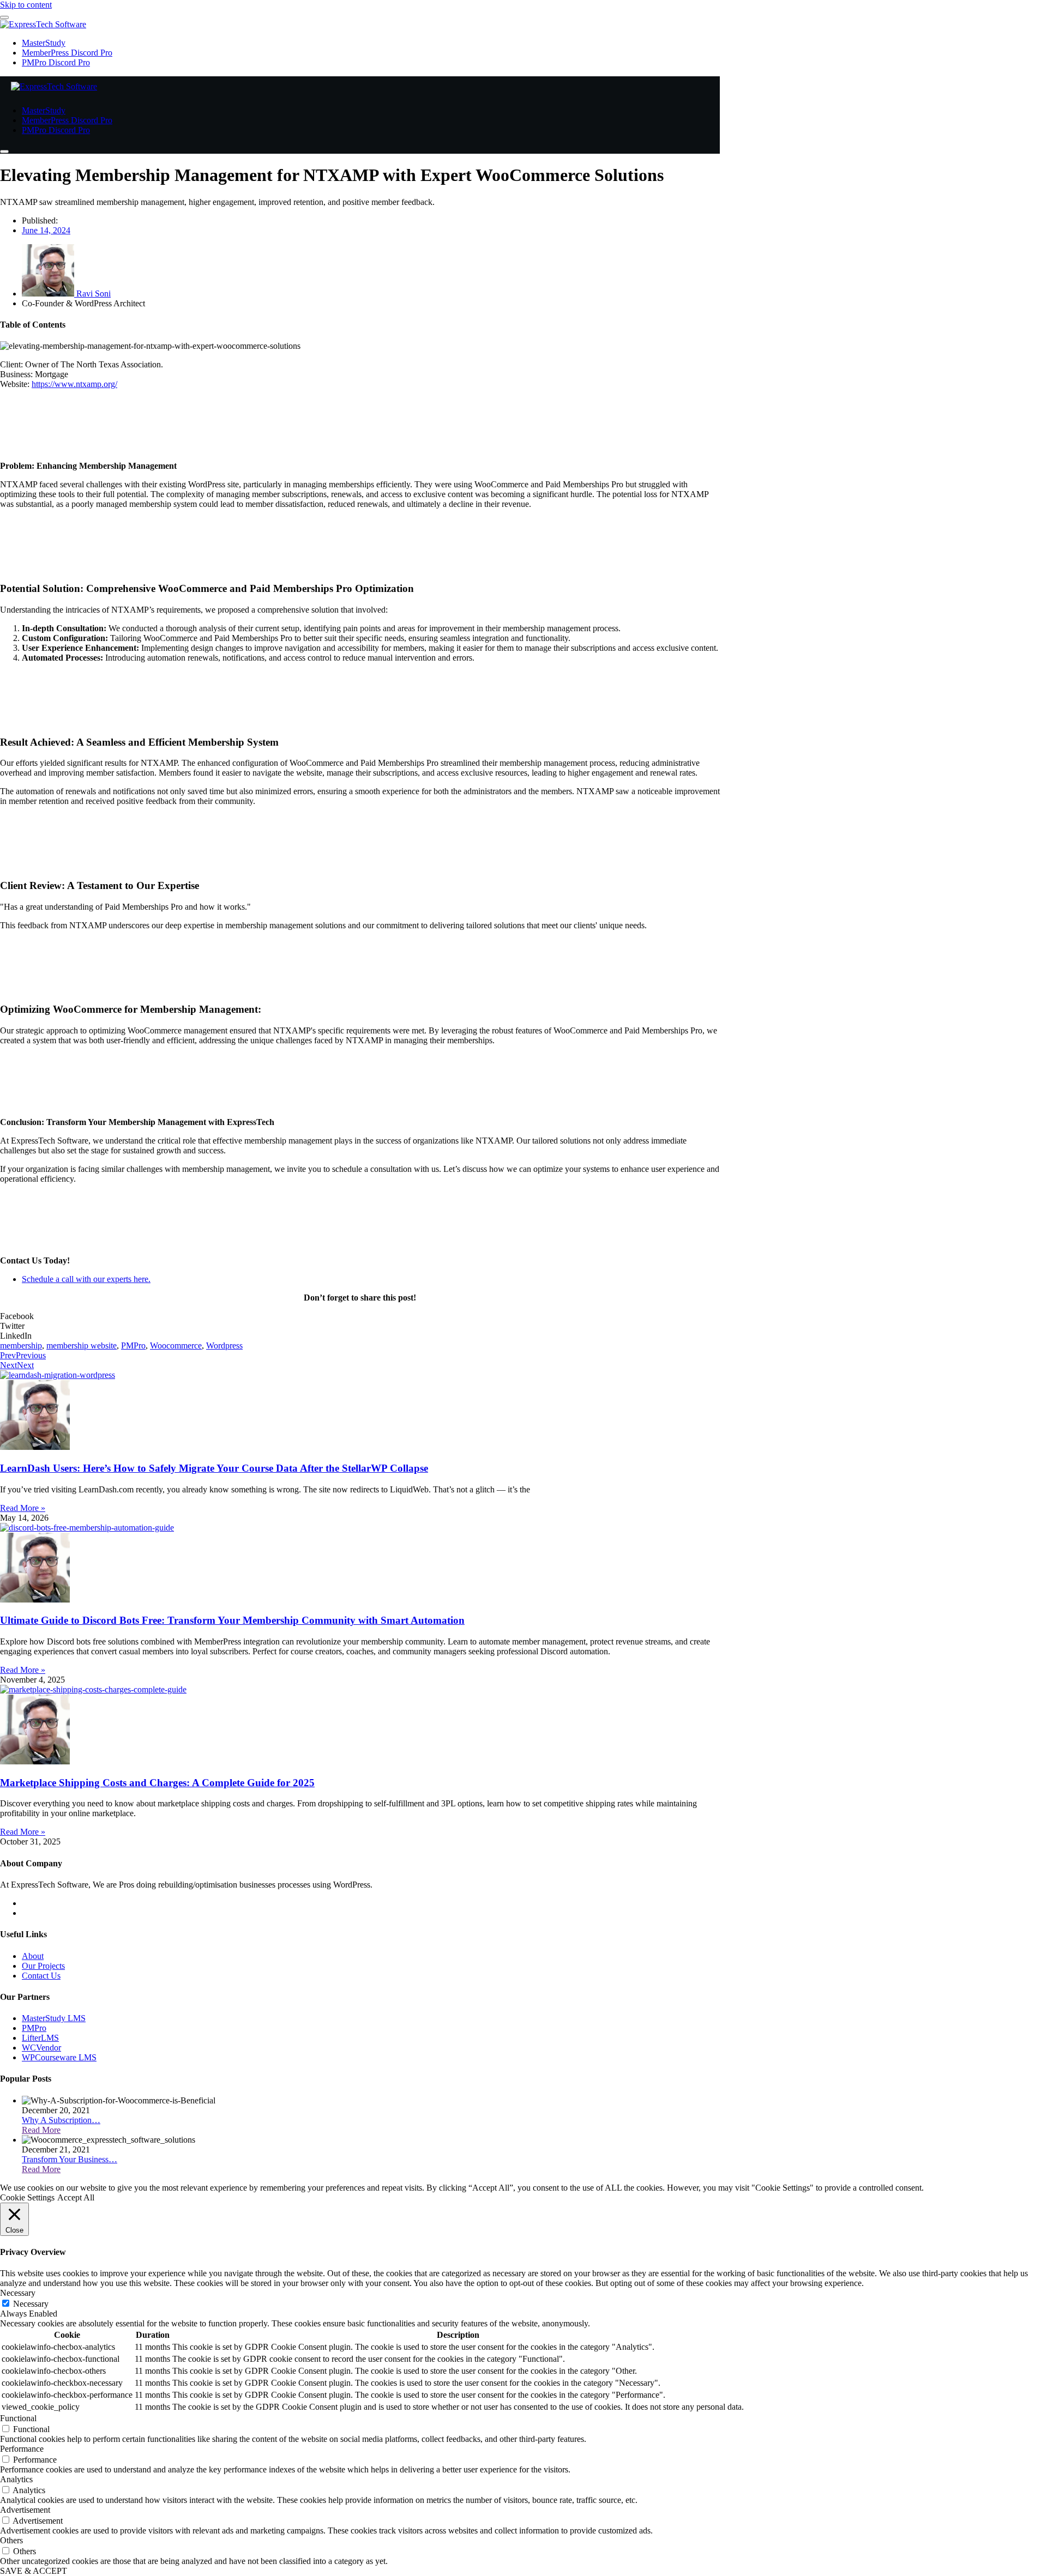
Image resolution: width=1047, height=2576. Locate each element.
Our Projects (43, 1966)
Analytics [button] (16, 2479)
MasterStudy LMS (54, 2018)
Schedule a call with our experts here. (86, 1279)
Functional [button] (18, 2418)
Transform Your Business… (70, 2159)
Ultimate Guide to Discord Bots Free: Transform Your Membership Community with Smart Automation (232, 1620)
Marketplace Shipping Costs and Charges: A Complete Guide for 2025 (157, 1783)
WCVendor (41, 2048)
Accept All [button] (76, 2197)
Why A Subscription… (61, 2120)
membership (21, 1346)
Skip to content (26, 5)
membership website (82, 1346)
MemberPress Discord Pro (67, 53)
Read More (41, 2130)
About (33, 1956)
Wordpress (224, 1346)
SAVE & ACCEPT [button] (34, 2571)
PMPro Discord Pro (56, 62)
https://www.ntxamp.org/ (74, 384)
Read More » (23, 1508)
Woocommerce (176, 1346)
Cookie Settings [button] (27, 2197)
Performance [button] (22, 2449)
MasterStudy (44, 43)
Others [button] (11, 2540)
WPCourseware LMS (59, 2057)
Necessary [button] (18, 2293)
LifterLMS (40, 2038)
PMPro (133, 1346)
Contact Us (41, 1976)
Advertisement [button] (25, 2510)
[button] (360, 1316)
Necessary (31, 2304)
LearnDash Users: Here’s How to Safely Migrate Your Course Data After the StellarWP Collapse (214, 1468)
